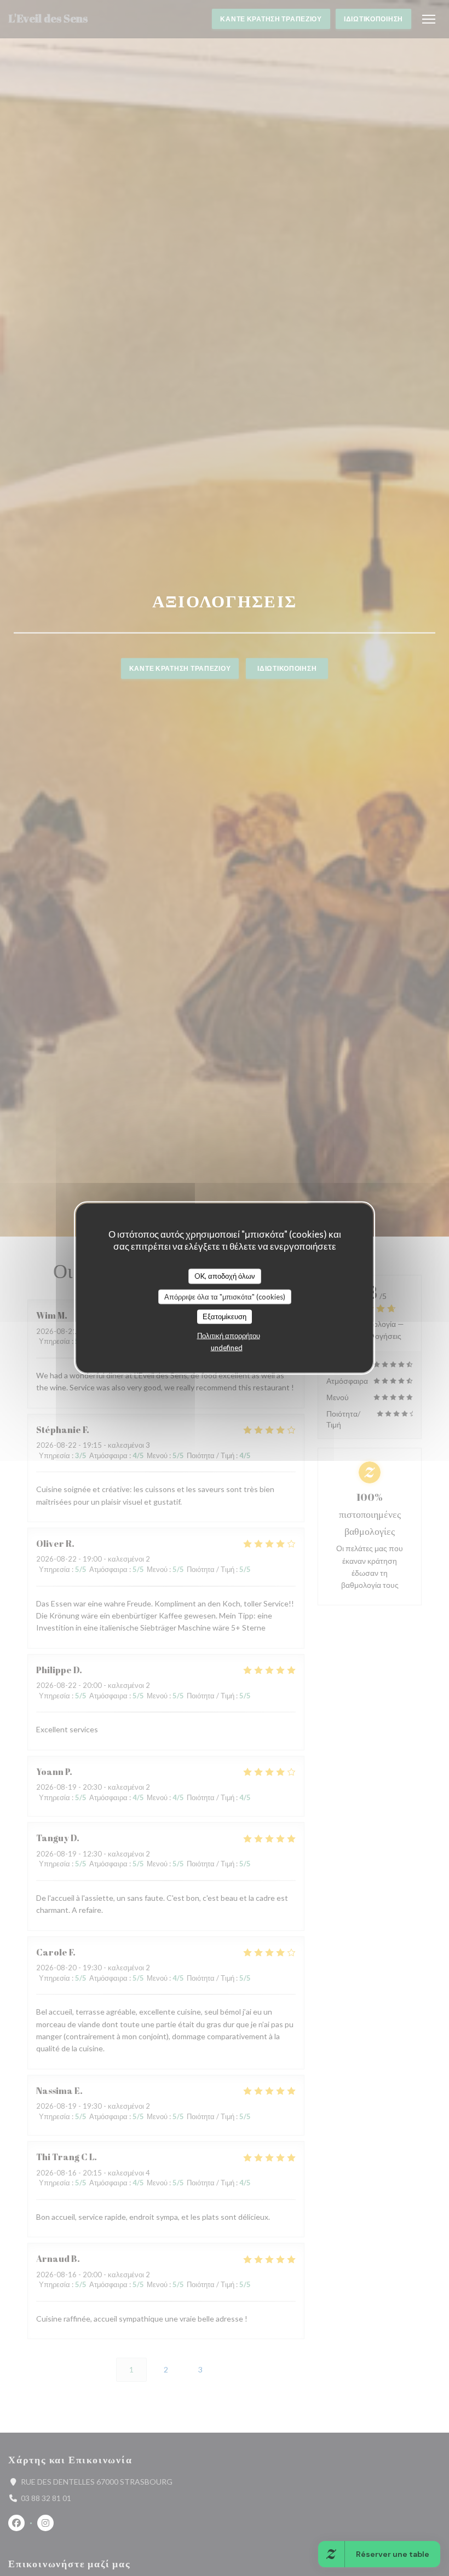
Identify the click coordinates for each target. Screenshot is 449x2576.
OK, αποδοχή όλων (225, 1276)
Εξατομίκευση (225, 1316)
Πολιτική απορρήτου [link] (229, 1335)
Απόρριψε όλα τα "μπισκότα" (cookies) (225, 1296)
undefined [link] (227, 1347)
